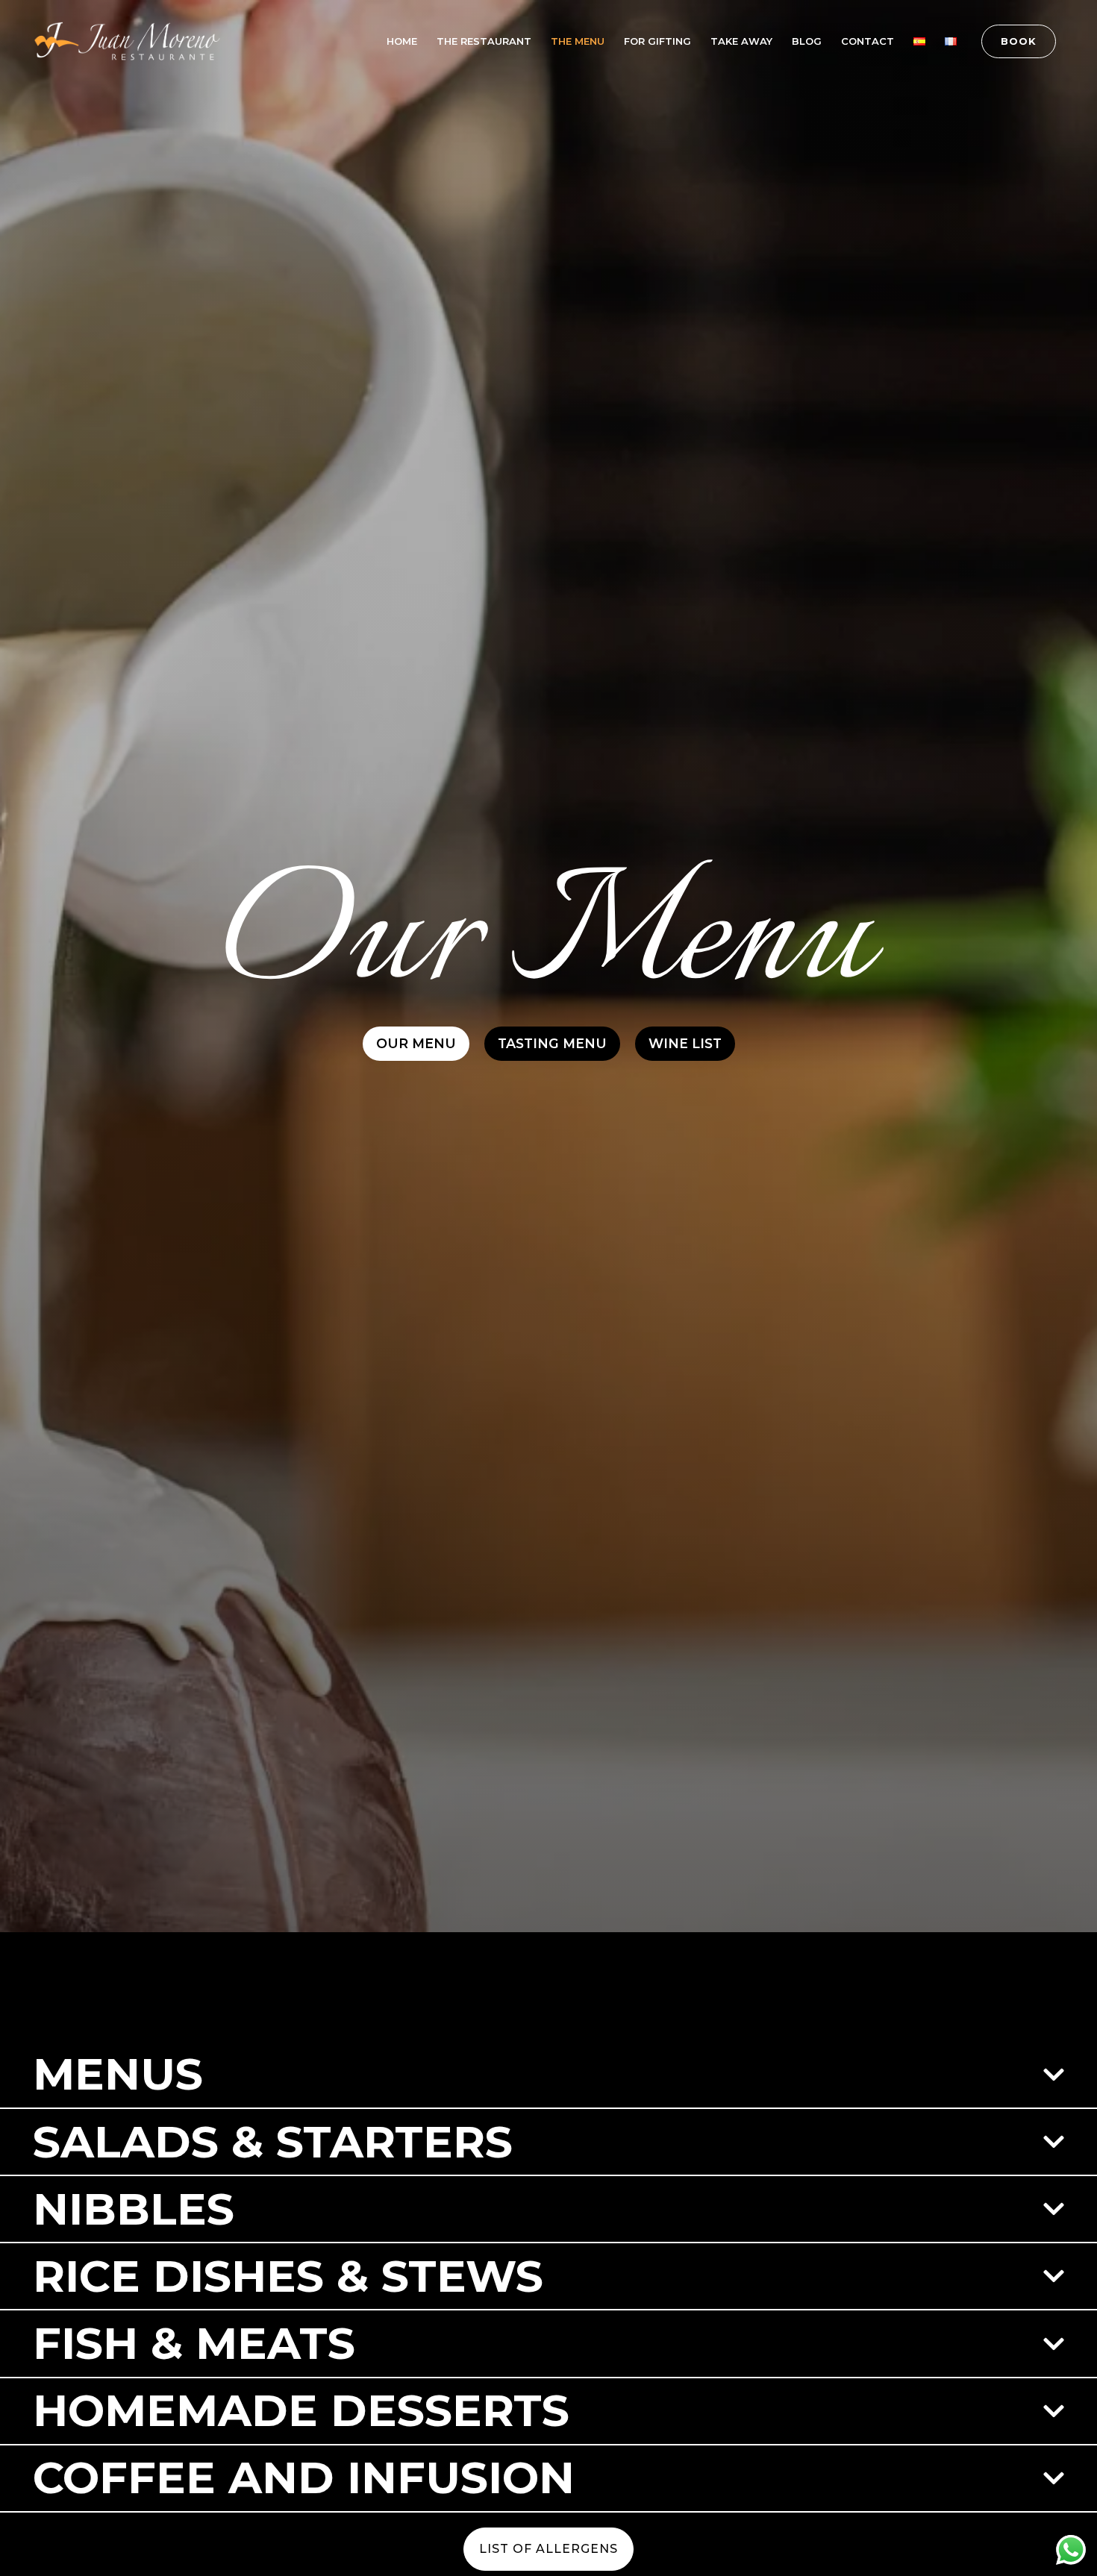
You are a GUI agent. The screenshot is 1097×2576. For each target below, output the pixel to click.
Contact (868, 41)
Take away (741, 41)
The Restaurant (484, 41)
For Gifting (657, 41)
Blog (807, 41)
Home (402, 41)
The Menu (578, 41)
